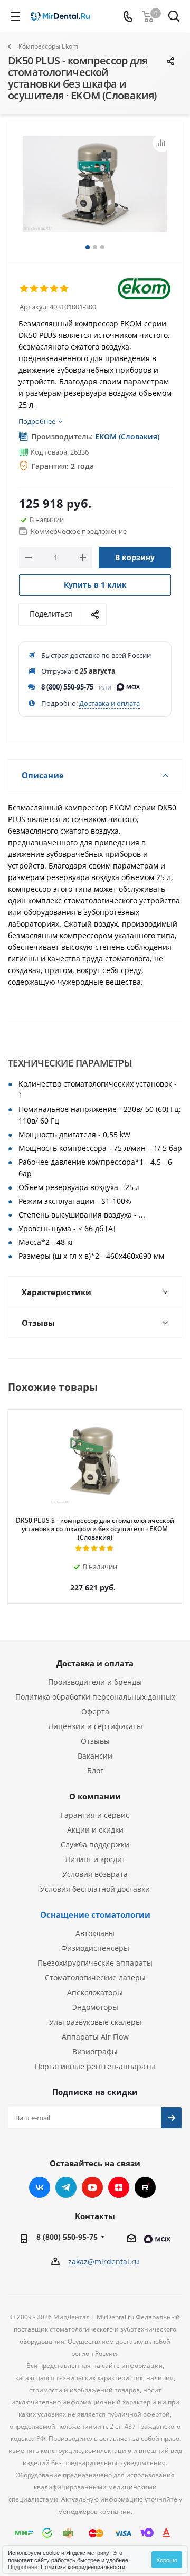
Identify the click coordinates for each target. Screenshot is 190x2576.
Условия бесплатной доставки (95, 1889)
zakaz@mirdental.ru (104, 2262)
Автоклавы (95, 1933)
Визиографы (95, 2051)
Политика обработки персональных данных (95, 1697)
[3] (45, 289)
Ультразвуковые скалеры (95, 2022)
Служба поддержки (95, 1844)
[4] (55, 289)
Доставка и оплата (110, 703)
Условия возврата (95, 1874)
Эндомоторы (95, 2007)
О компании (95, 1796)
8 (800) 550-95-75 (67, 687)
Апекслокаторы (95, 1992)
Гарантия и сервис (95, 1815)
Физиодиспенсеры (95, 1948)
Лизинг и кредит (95, 1859)
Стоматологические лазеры (95, 1978)
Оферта (95, 1711)
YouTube (92, 2187)
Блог (95, 1771)
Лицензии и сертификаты (95, 1726)
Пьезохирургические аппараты (95, 1963)
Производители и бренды (95, 1682)
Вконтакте (40, 2187)
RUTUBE (145, 2187)
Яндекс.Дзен (119, 2187)
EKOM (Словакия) (127, 436)
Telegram (66, 2187)
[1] (25, 289)
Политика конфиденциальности (83, 2566)
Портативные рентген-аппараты (95, 2066)
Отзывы (95, 1741)
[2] (35, 289)
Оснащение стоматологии (95, 1914)
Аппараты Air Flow (95, 2037)
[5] (65, 289)
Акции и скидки (95, 1830)
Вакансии (95, 1756)
